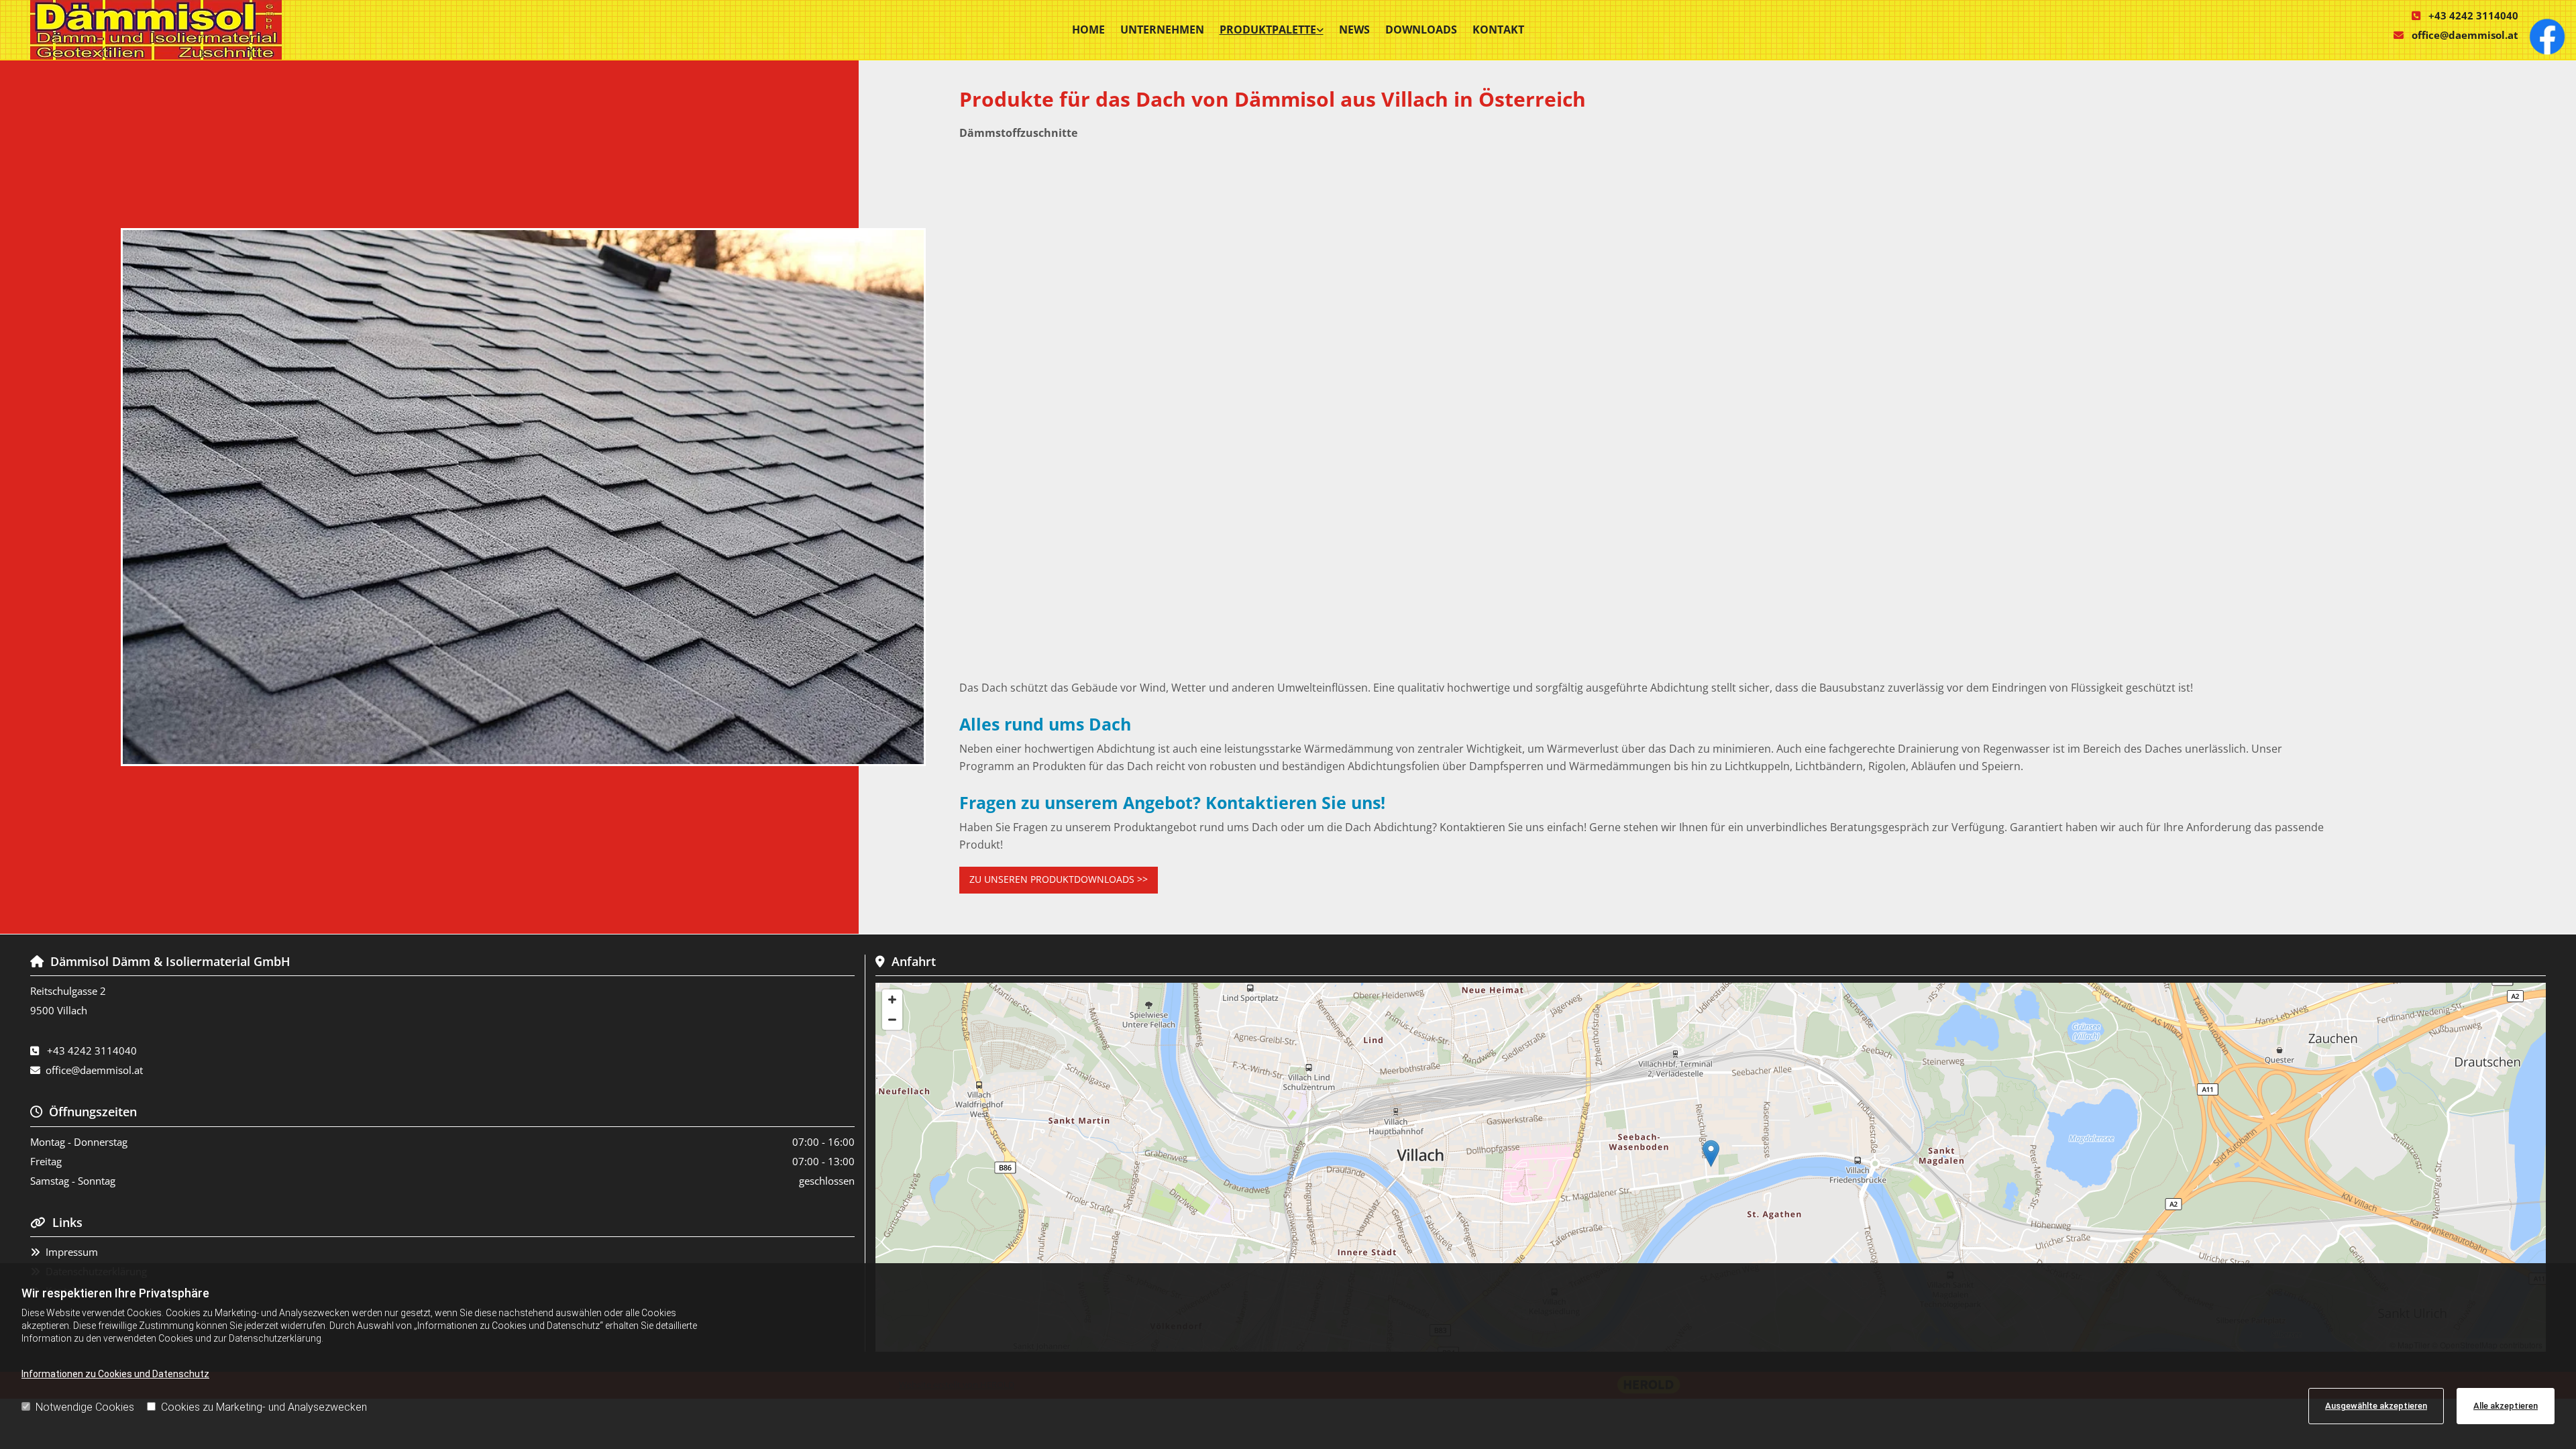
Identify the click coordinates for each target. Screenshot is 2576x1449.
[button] (1059, 880)
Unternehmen (1162, 30)
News (1354, 30)
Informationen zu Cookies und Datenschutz (115, 1374)
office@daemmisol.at (2465, 35)
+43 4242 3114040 (2473, 15)
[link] (1272, 30)
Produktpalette (1268, 30)
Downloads (1421, 30)
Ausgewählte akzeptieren (2376, 1406)
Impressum (72, 1252)
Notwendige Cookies (85, 1407)
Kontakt (1498, 30)
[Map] (1711, 1167)
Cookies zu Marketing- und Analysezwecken (264, 1407)
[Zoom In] (892, 1000)
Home (1088, 30)
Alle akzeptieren (2506, 1406)
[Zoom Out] (892, 1020)
